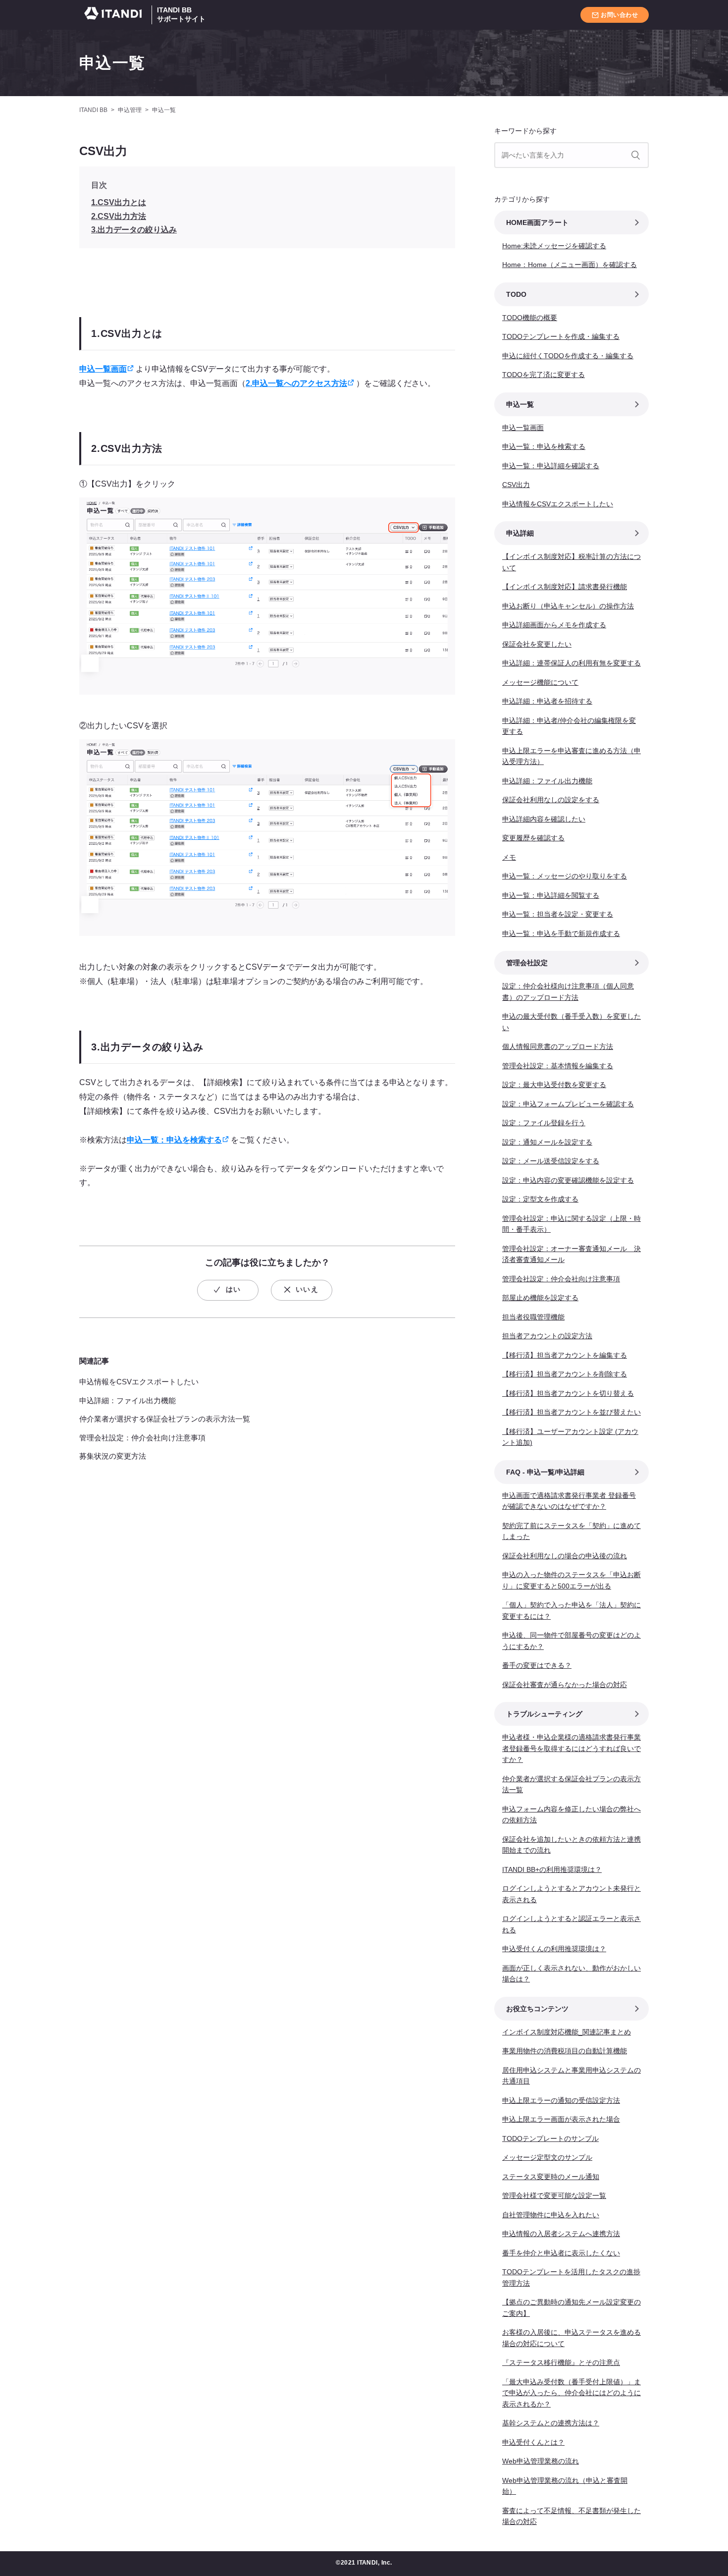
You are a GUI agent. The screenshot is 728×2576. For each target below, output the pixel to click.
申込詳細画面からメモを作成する (554, 625)
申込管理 (130, 110)
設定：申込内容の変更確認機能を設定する (568, 1180)
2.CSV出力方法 (119, 216)
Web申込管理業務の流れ (541, 2461)
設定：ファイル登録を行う (544, 1123)
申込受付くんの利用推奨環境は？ (554, 1949)
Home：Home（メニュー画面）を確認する (570, 265)
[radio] (228, 1290)
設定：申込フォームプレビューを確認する (568, 1104)
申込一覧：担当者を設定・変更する (558, 914)
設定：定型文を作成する (540, 1199)
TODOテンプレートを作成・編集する (561, 336)
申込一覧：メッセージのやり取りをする (565, 876)
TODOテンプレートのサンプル (550, 2138)
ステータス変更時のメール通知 (551, 2177)
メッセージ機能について (540, 682)
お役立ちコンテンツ (537, 2009)
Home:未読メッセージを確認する (554, 246)
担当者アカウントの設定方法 (547, 1336)
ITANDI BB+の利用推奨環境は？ (552, 1869)
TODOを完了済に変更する (544, 375)
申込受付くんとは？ (533, 2442)
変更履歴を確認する (533, 838)
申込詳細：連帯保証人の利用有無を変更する (572, 663)
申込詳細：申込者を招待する (547, 701)
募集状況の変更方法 (113, 1456)
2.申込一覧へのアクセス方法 (296, 383)
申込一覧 (112, 63)
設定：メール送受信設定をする (551, 1161)
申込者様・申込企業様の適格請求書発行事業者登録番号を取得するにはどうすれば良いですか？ (572, 1748)
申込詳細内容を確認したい (544, 819)
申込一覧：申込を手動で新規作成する (561, 933)
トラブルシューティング (544, 1714)
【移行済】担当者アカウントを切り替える (568, 1393)
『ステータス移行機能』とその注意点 (561, 2362)
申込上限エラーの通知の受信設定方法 (561, 2100)
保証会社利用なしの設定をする (551, 800)
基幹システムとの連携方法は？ (551, 2423)
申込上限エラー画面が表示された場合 (561, 2119)
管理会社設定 (527, 963)
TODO (516, 294)
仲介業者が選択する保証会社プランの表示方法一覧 (165, 1419)
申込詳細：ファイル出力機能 (128, 1400)
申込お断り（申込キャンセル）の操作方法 (568, 606)
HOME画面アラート (537, 222)
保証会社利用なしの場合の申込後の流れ (565, 1556)
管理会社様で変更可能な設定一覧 (554, 2195)
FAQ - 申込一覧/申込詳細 (545, 1472)
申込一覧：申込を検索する (174, 1140)
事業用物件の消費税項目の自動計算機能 (565, 2051)
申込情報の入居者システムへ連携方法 (561, 2234)
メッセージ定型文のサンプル (547, 2157)
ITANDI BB (93, 110)
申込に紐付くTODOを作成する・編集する (568, 356)
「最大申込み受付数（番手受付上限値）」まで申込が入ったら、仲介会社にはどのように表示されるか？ (572, 2393)
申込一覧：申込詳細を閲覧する (551, 895)
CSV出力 (516, 485)
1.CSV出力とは (119, 202)
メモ (509, 857)
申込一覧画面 (103, 369)
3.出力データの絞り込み (134, 230)
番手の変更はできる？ (537, 1665)
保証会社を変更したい (537, 644)
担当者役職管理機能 (533, 1317)
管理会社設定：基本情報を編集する (558, 1066)
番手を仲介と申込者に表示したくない (561, 2253)
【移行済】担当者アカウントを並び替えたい (572, 1412)
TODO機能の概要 (530, 318)
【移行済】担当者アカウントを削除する (565, 1374)
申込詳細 (520, 533)
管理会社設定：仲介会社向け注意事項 (142, 1438)
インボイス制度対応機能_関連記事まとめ (567, 2032)
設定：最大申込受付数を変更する (554, 1085)
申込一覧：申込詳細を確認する (551, 466)
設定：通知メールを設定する (547, 1142)
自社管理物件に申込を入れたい (551, 2215)
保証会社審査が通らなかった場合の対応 (565, 1685)
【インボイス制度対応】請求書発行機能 (565, 587)
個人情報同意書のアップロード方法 (558, 1046)
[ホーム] (115, 15)
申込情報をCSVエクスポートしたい (139, 1382)
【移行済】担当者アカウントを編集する (565, 1355)
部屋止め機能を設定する (540, 1298)
